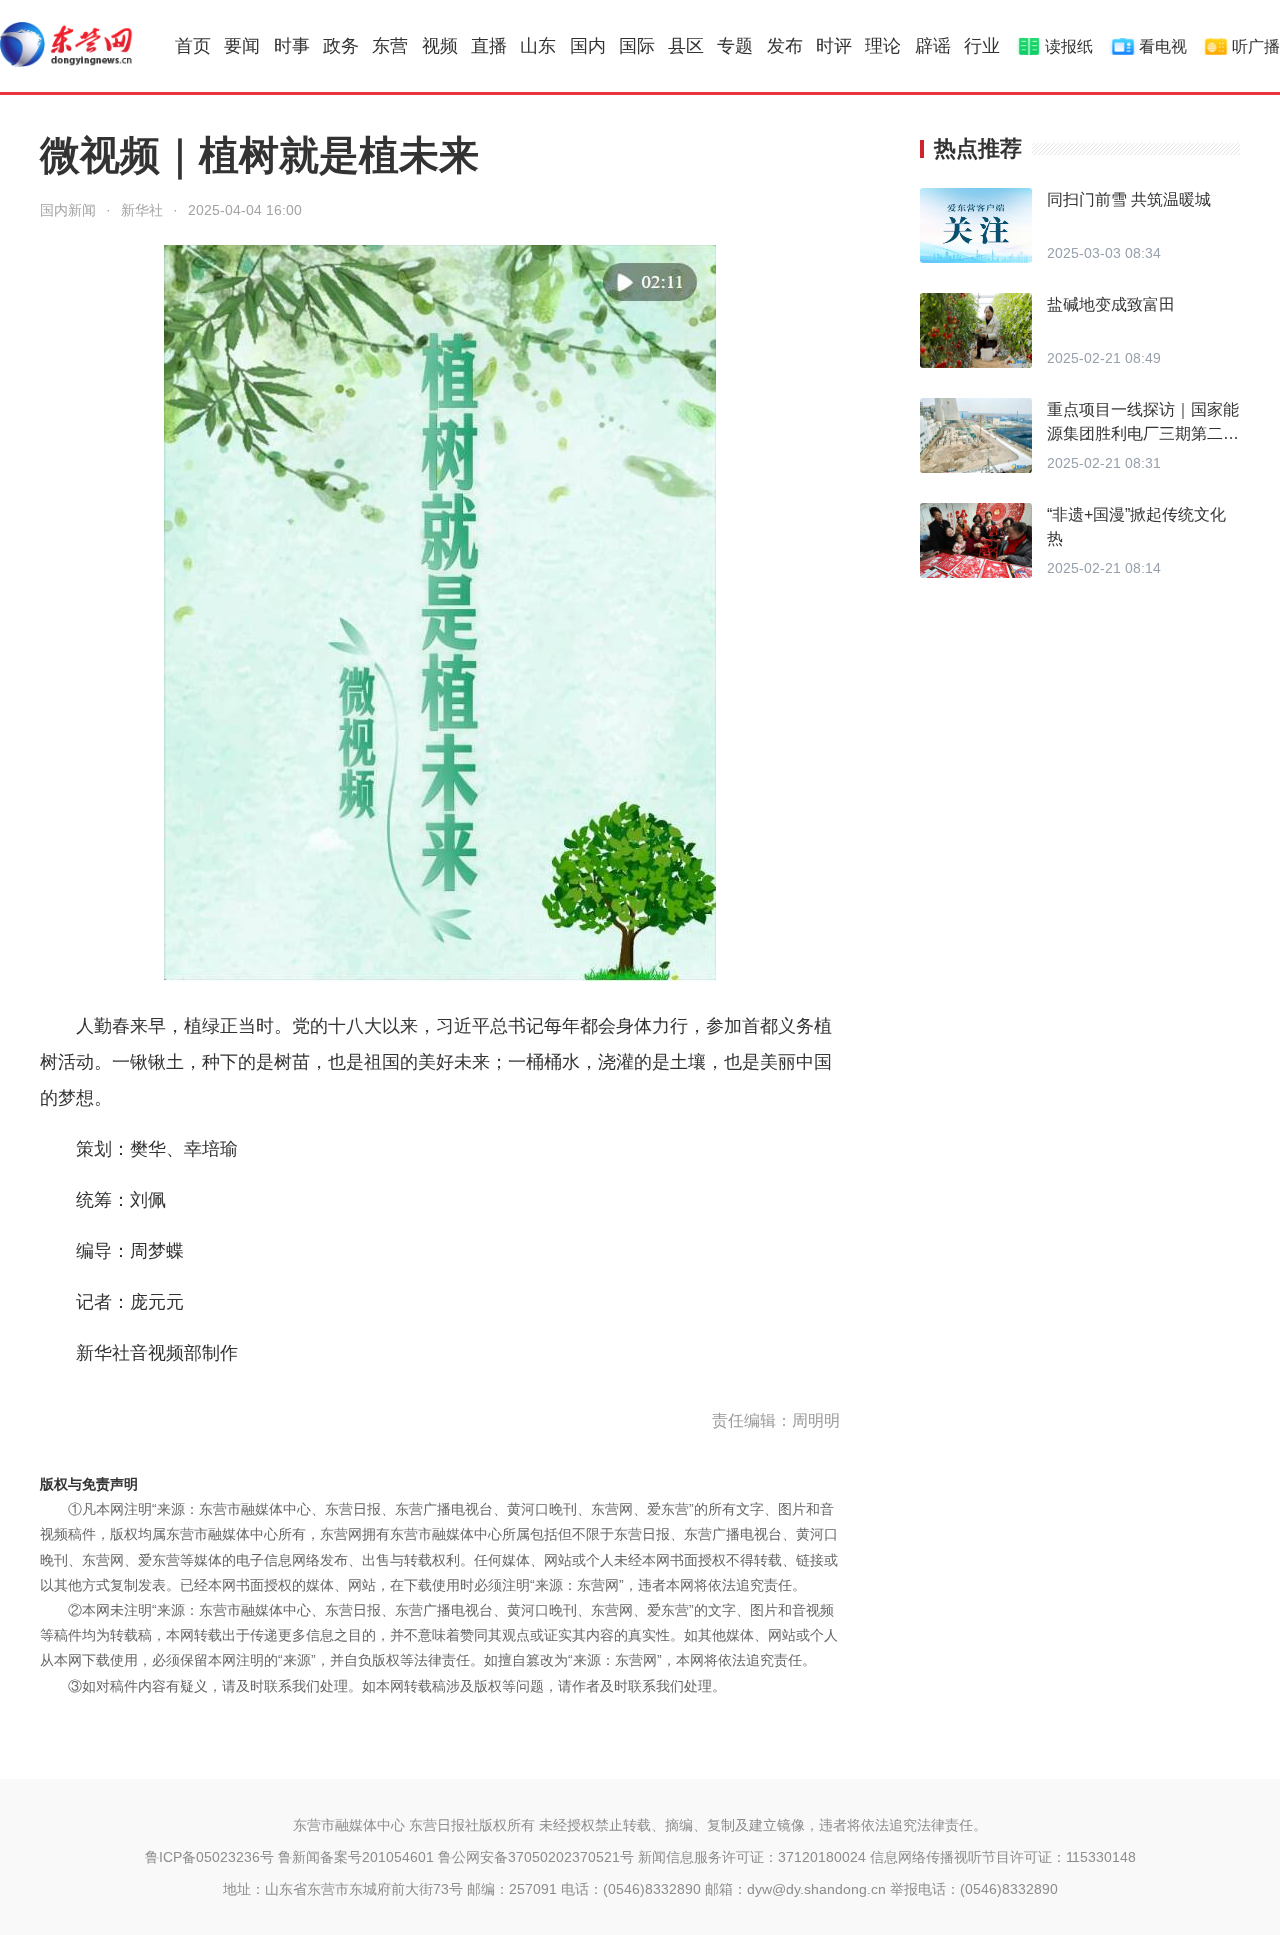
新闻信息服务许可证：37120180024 (752, 1857)
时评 (834, 46)
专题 (735, 46)
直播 (489, 46)
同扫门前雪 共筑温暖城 (1129, 199)
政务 (341, 46)
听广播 (1256, 46)
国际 (637, 46)
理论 (883, 46)
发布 (785, 46)
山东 (538, 46)
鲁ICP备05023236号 (209, 1857)
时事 (292, 46)
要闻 (242, 46)
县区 (686, 46)
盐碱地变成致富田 (1111, 304)
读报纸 (1069, 46)
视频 (440, 46)
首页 (193, 46)
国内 (588, 46)
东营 (390, 46)
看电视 (1163, 46)
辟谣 (933, 46)
